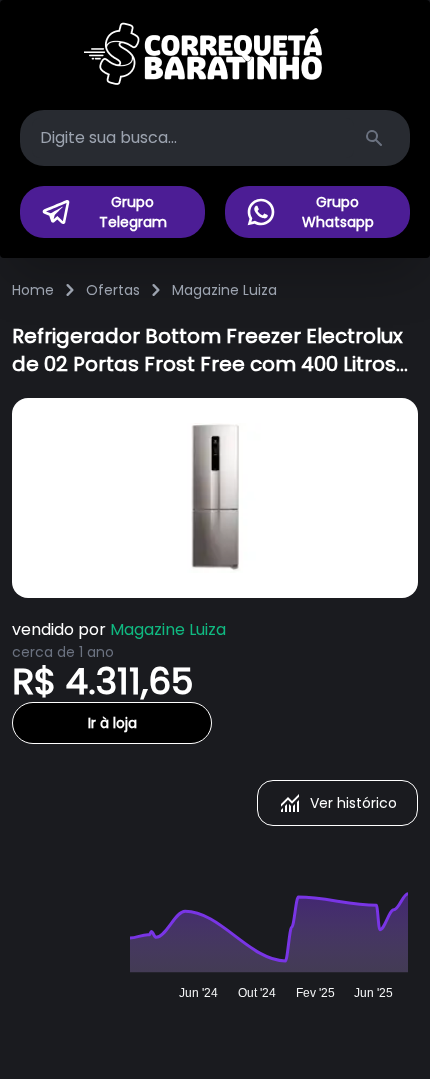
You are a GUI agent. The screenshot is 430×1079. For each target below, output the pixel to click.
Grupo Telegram (133, 212)
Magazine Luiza (224, 290)
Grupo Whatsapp (338, 212)
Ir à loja (112, 723)
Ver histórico (353, 803)
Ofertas (113, 290)
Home (33, 290)
